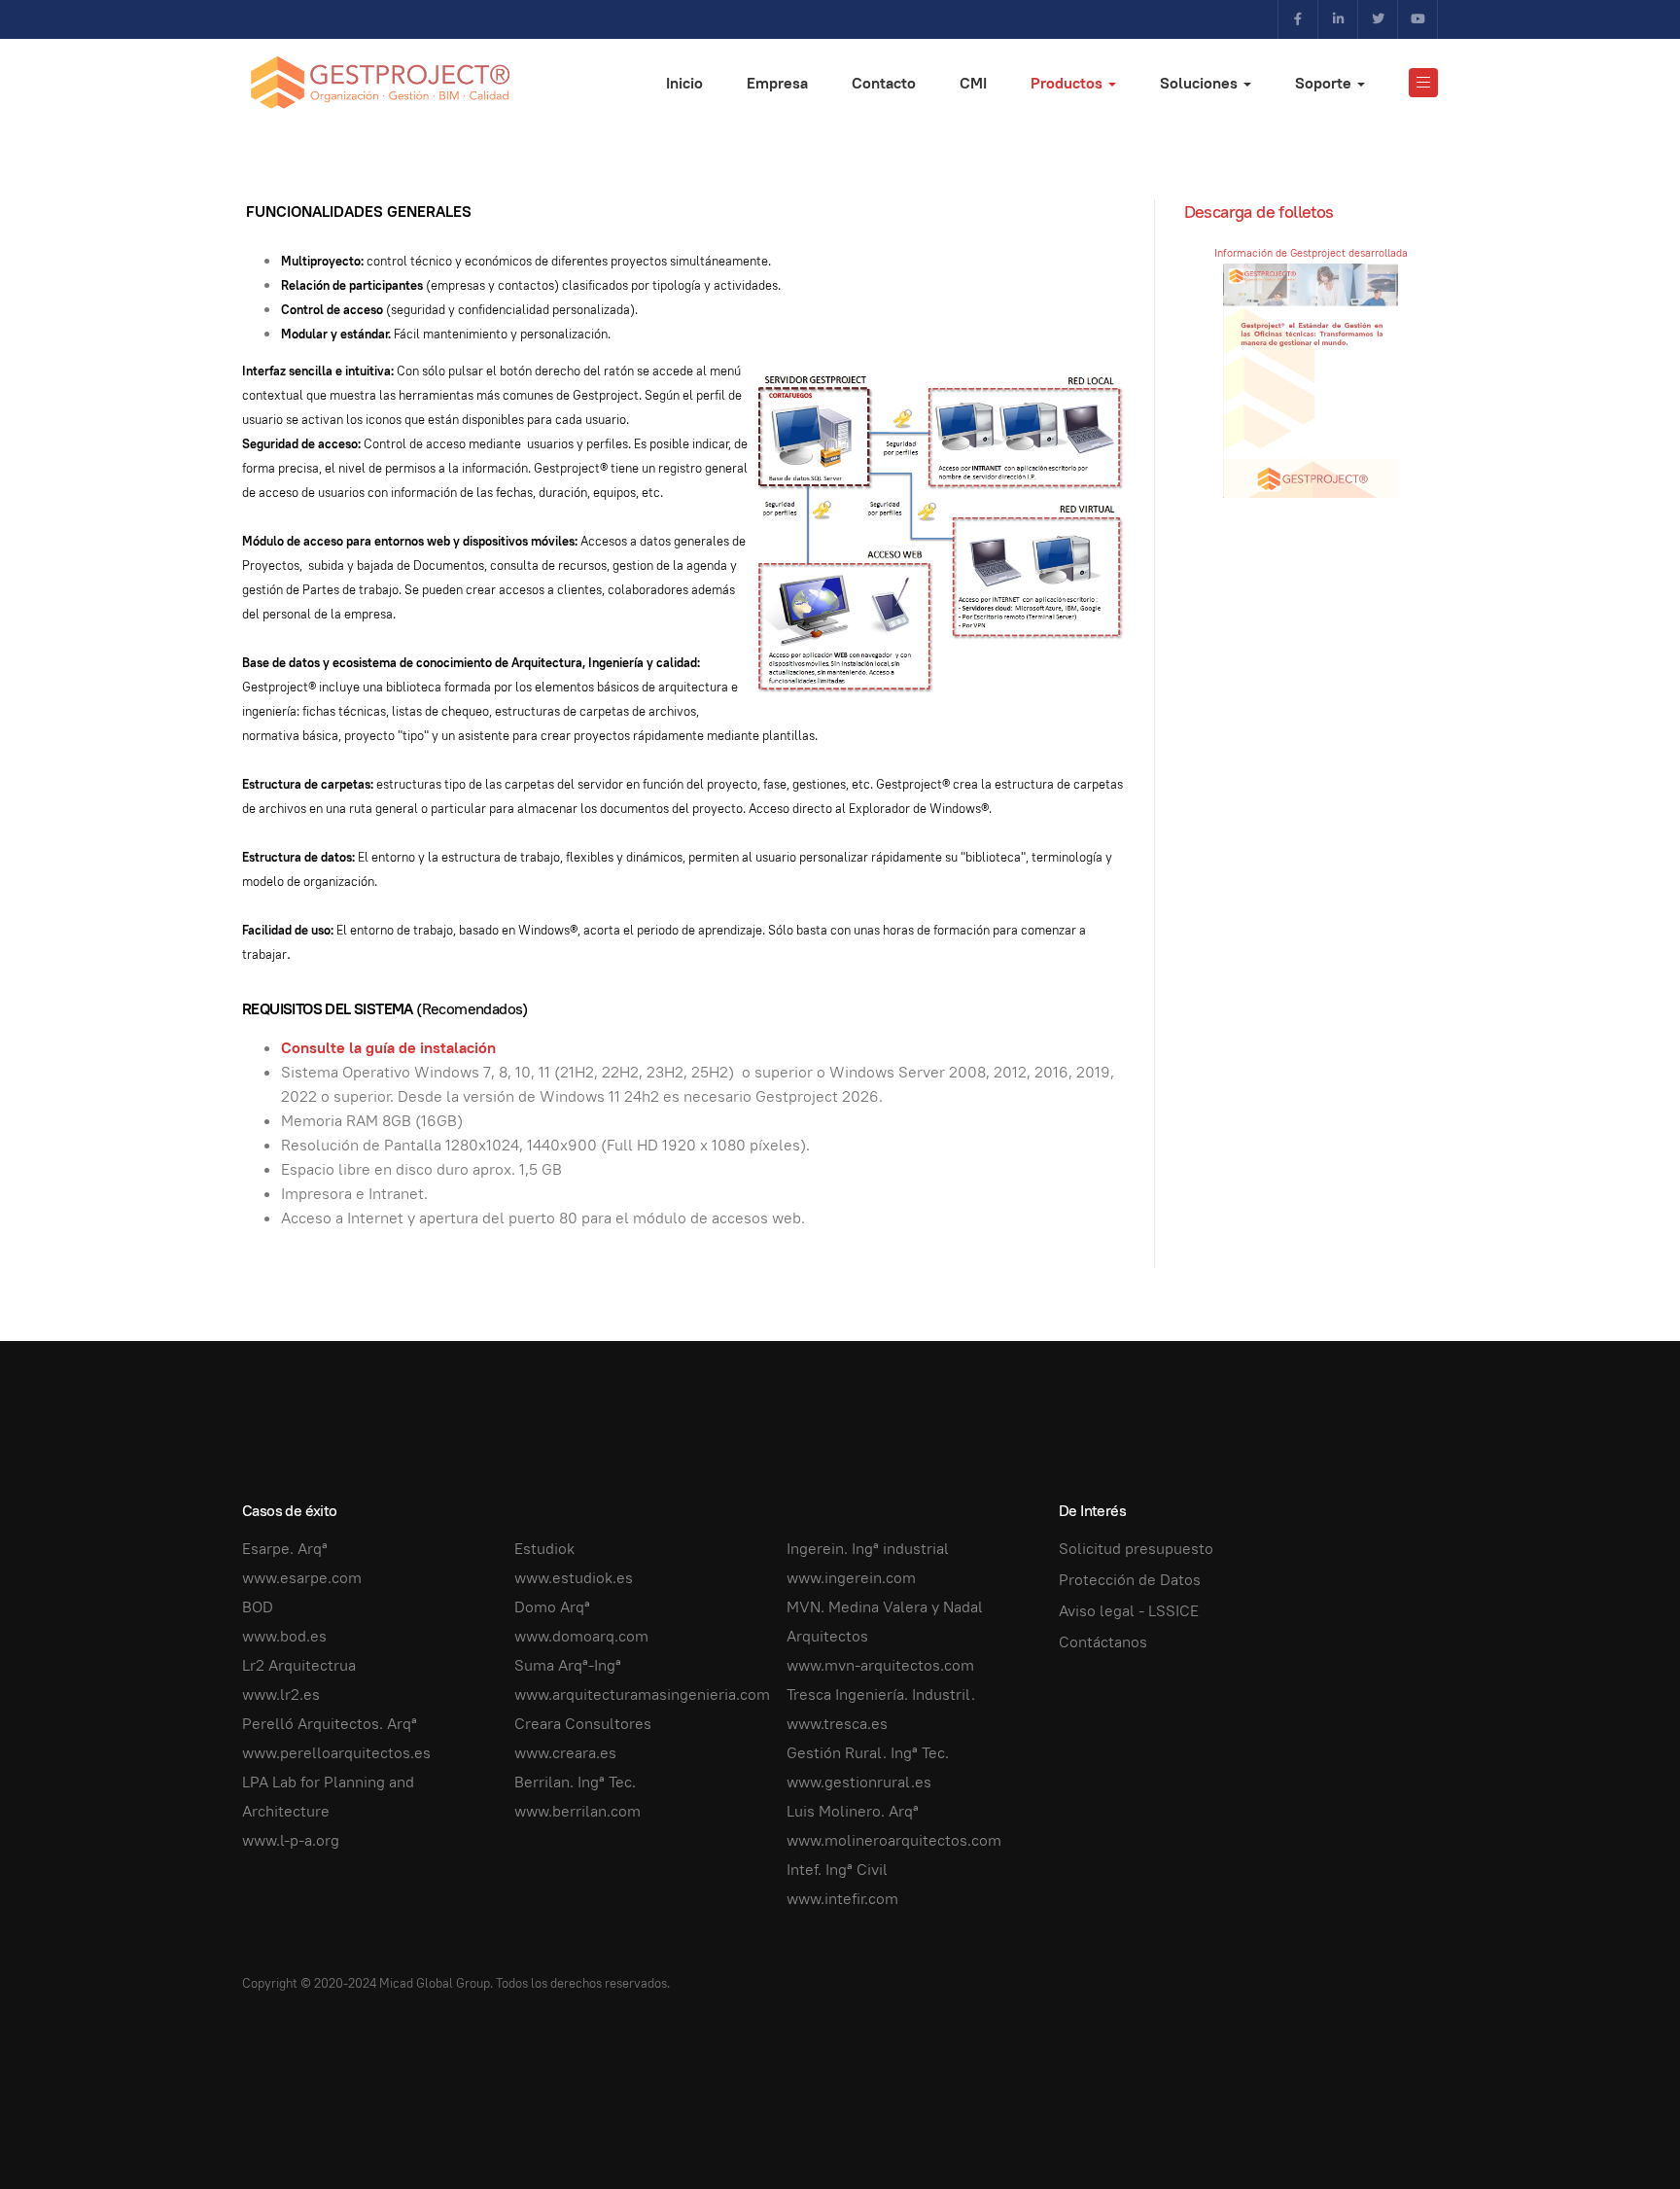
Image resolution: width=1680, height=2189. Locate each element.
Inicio (684, 83)
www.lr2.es (281, 1695)
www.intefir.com (842, 1899)
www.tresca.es (837, 1724)
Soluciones (1201, 83)
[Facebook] (1298, 19)
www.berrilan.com (577, 1811)
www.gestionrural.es (859, 1782)
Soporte (1325, 83)
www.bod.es (284, 1636)
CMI (973, 83)
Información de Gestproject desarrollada (1311, 253)
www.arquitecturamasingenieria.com (642, 1695)
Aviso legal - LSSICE (1129, 1611)
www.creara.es (565, 1753)
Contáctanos (1103, 1642)
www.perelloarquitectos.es (336, 1753)
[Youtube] (1417, 19)
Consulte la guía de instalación (388, 1048)
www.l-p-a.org (291, 1840)
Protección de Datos (1130, 1580)
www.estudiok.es (574, 1578)
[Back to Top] (1622, 2131)
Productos (1068, 83)
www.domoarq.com (581, 1636)
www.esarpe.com (302, 1578)
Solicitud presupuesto (1136, 1549)
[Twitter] (1378, 19)
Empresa (777, 83)
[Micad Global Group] (379, 83)
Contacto (884, 83)
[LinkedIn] (1338, 19)
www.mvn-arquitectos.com (880, 1665)
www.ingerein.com (851, 1578)
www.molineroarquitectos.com (894, 1840)
